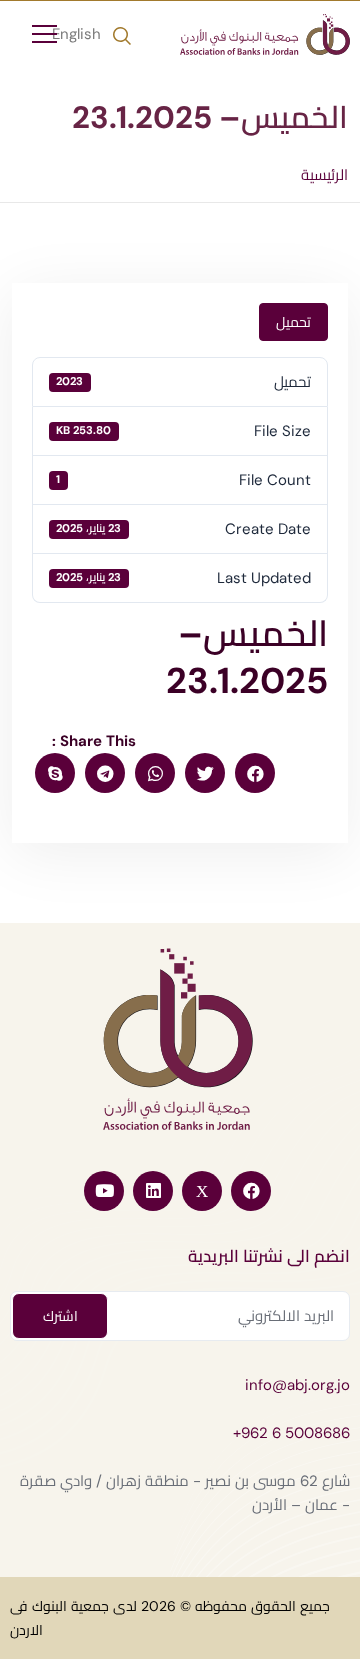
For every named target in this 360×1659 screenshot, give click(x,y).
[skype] (55, 773)
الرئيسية (324, 175)
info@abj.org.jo (297, 1385)
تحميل (293, 322)
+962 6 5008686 (291, 1433)
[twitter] (205, 773)
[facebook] (255, 773)
